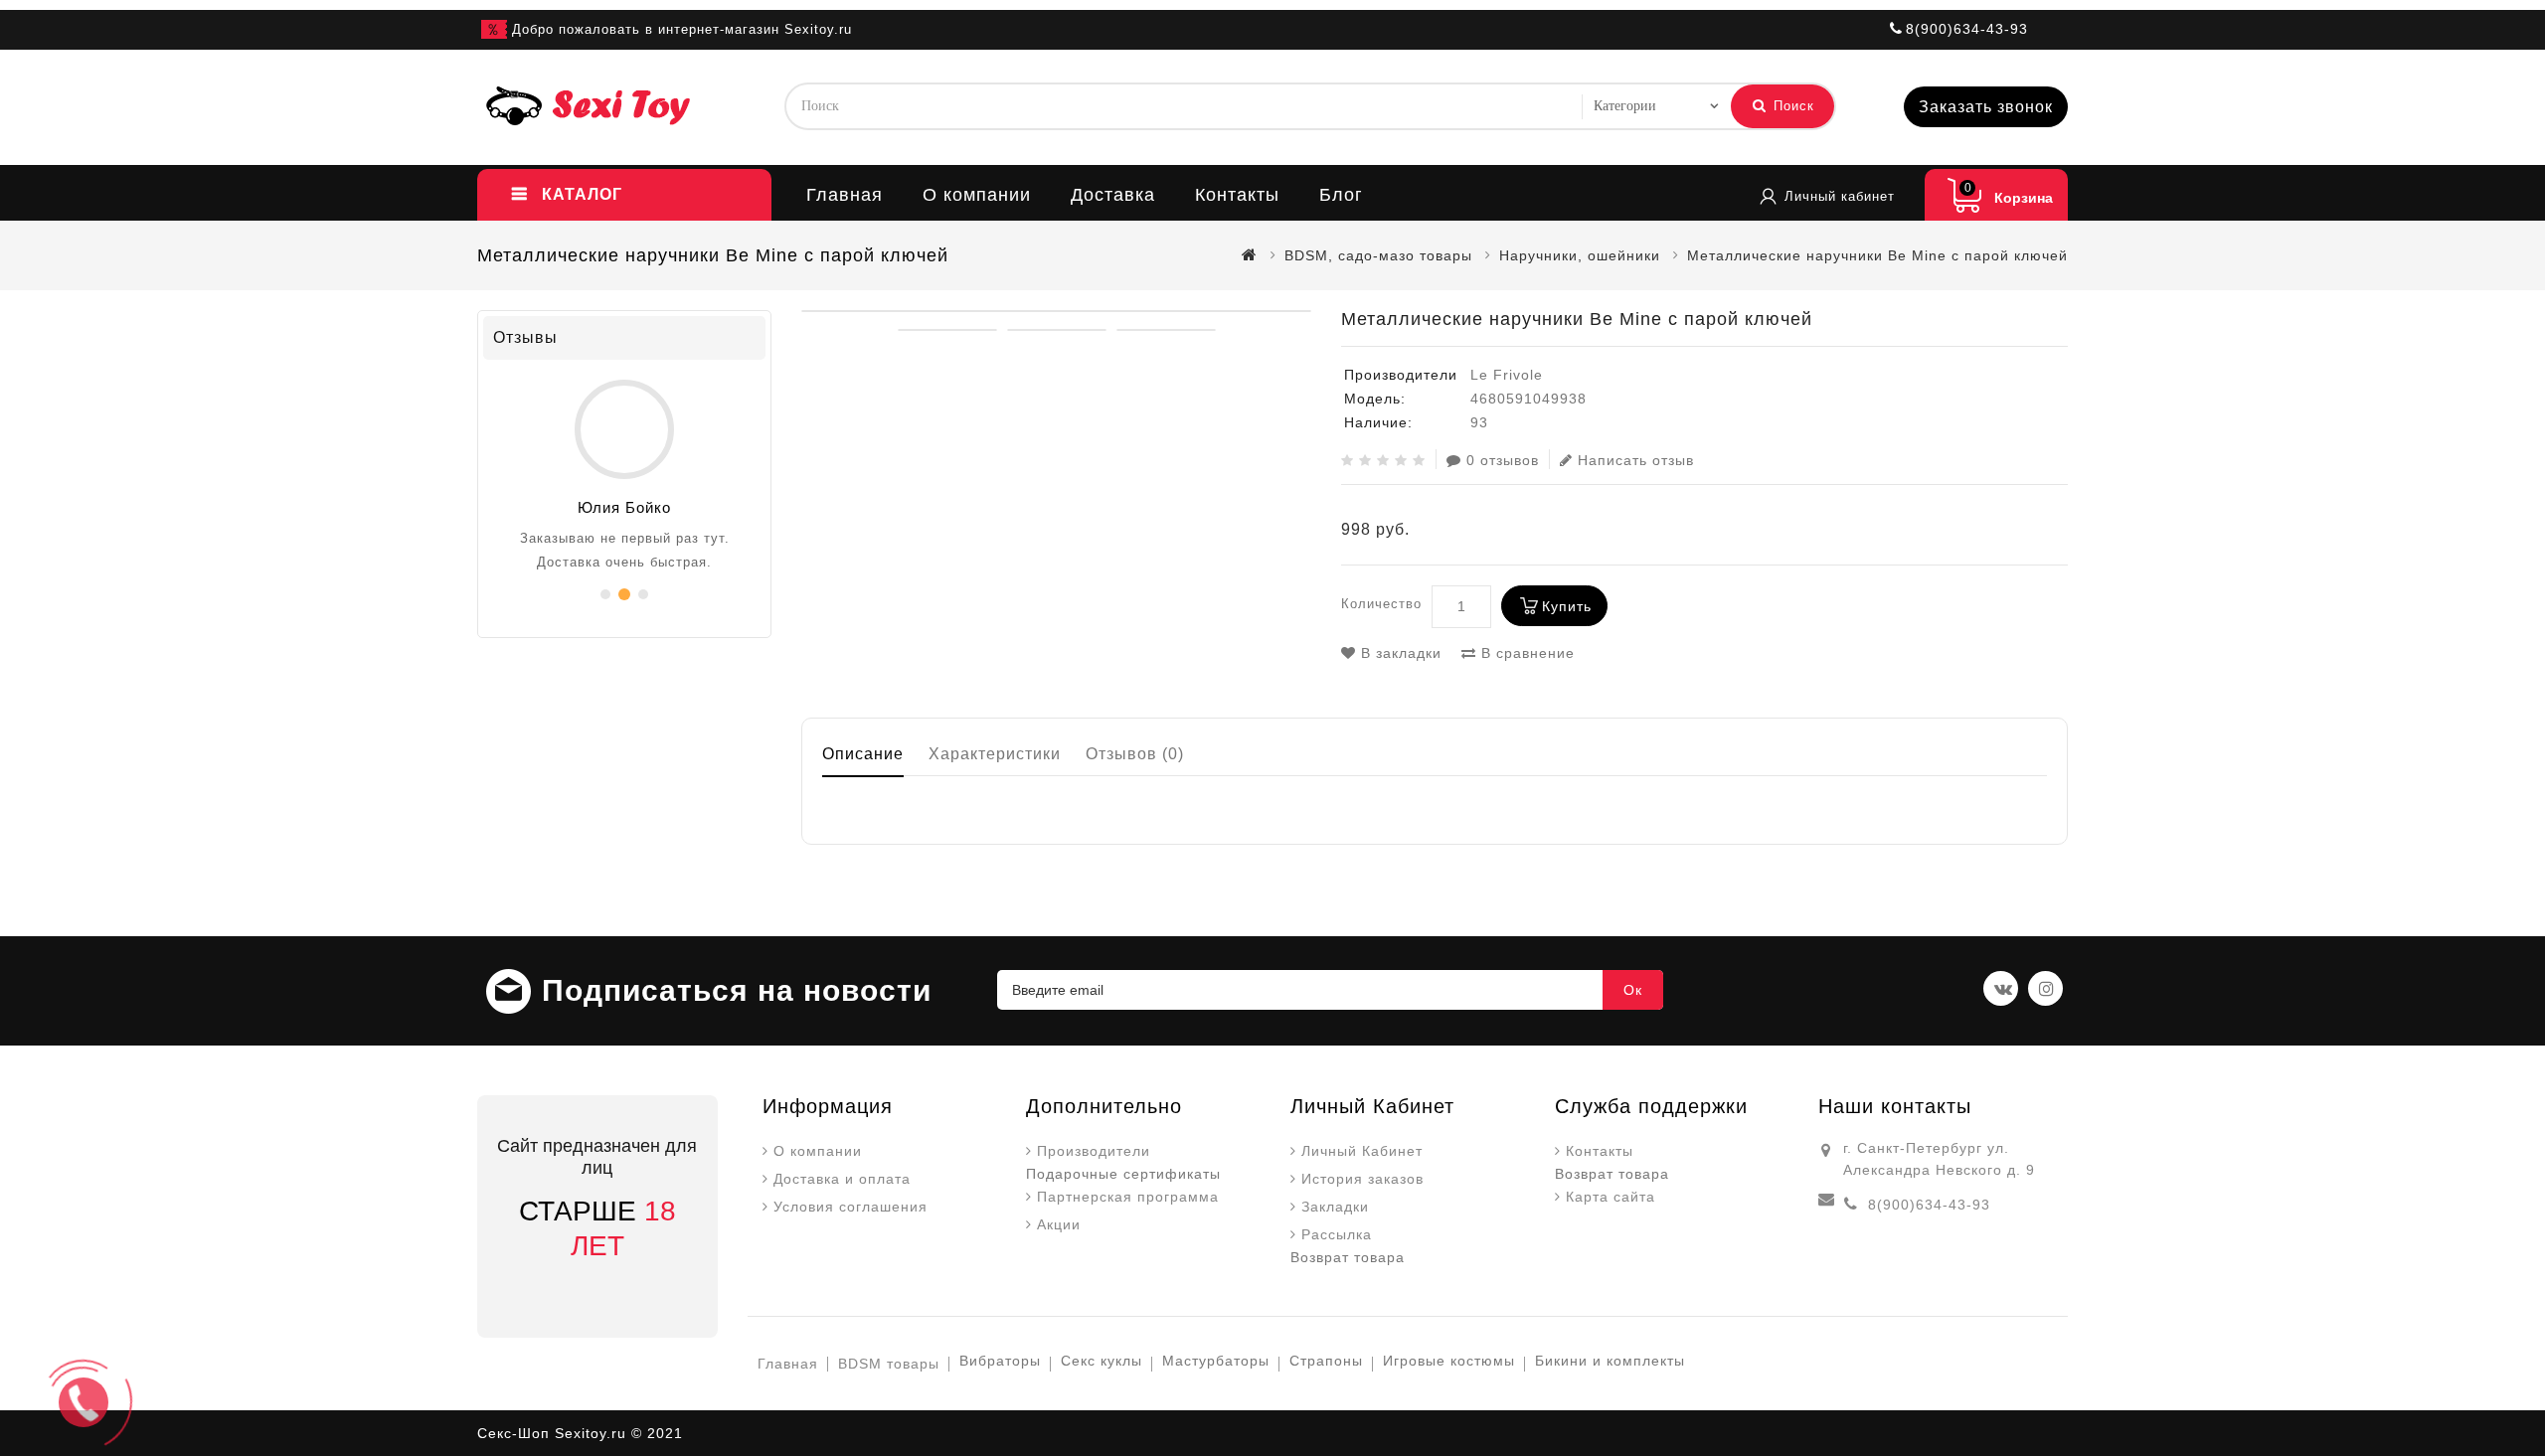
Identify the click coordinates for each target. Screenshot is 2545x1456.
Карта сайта (1611, 1197)
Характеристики (995, 754)
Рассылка (1337, 1234)
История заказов (1362, 1179)
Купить (1567, 606)
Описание (863, 754)
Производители (1094, 1151)
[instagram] (2045, 988)
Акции (1059, 1224)
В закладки (1399, 653)
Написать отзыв (1636, 460)
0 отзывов (1503, 460)
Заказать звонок (1986, 107)
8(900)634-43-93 (1929, 1205)
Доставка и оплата (842, 1179)
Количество (1381, 604)
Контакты (1237, 195)
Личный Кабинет (1362, 1151)
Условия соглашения (850, 1207)
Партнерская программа (1128, 1197)
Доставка (1113, 195)
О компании (977, 195)
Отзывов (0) (1135, 754)
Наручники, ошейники (1580, 255)
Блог (1341, 195)
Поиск (1791, 106)
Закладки (1335, 1207)
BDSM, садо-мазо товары (1378, 255)
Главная (845, 195)
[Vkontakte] (2001, 988)
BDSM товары (889, 1364)
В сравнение (1526, 653)
